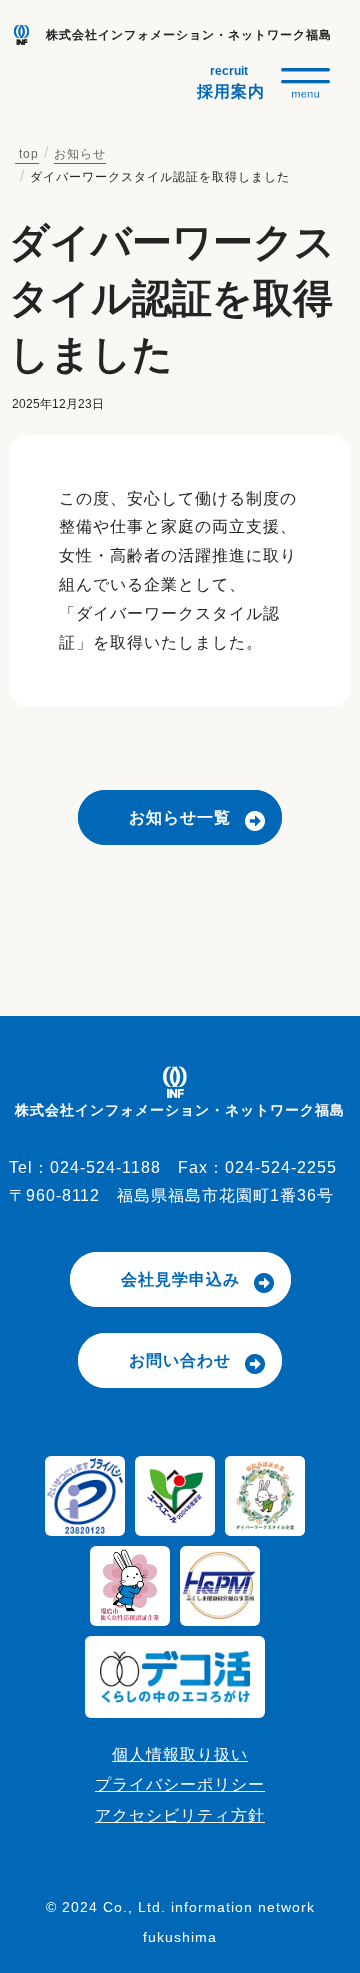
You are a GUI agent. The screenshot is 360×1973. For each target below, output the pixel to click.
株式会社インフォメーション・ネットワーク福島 (189, 35)
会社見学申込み (180, 1279)
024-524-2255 (281, 1167)
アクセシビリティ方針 (180, 1815)
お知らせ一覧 (180, 817)
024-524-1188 (105, 1167)
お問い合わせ (180, 1360)
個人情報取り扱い (180, 1754)
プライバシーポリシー (180, 1784)
